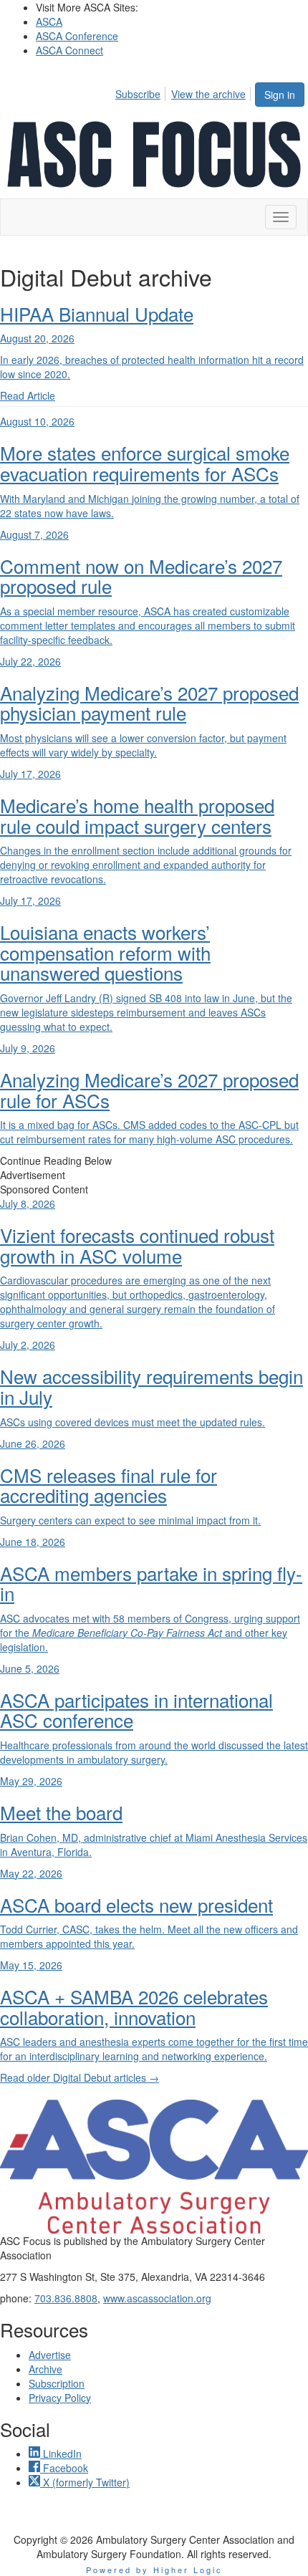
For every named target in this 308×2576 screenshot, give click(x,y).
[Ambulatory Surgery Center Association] (154, 2167)
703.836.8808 (66, 2298)
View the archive (208, 94)
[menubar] (184, 92)
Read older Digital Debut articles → (80, 2077)
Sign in (280, 95)
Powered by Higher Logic (154, 2570)
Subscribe (138, 94)
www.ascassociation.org (157, 2298)
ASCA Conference (77, 36)
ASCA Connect (69, 50)
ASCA (49, 21)
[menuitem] (142, 92)
